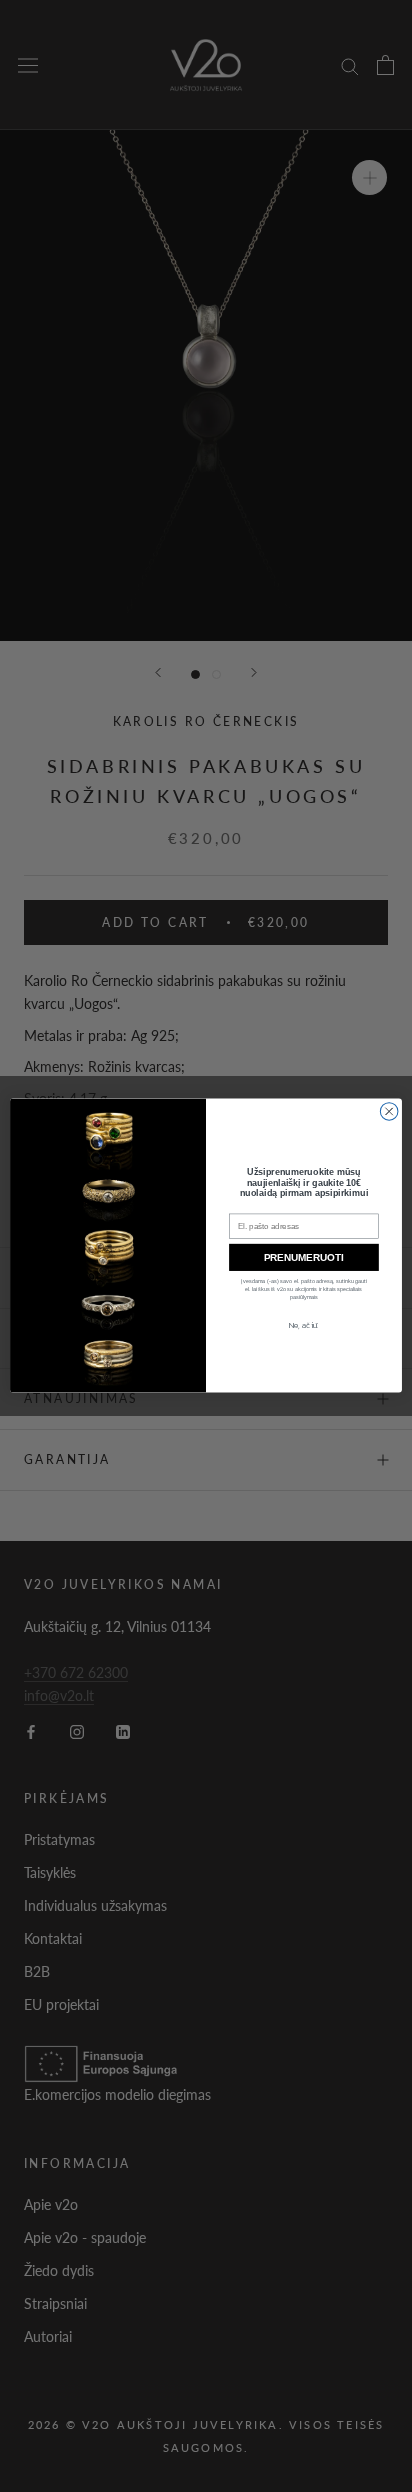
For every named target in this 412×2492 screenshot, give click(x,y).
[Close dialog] (389, 1112)
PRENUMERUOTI (304, 1257)
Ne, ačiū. (303, 1325)
